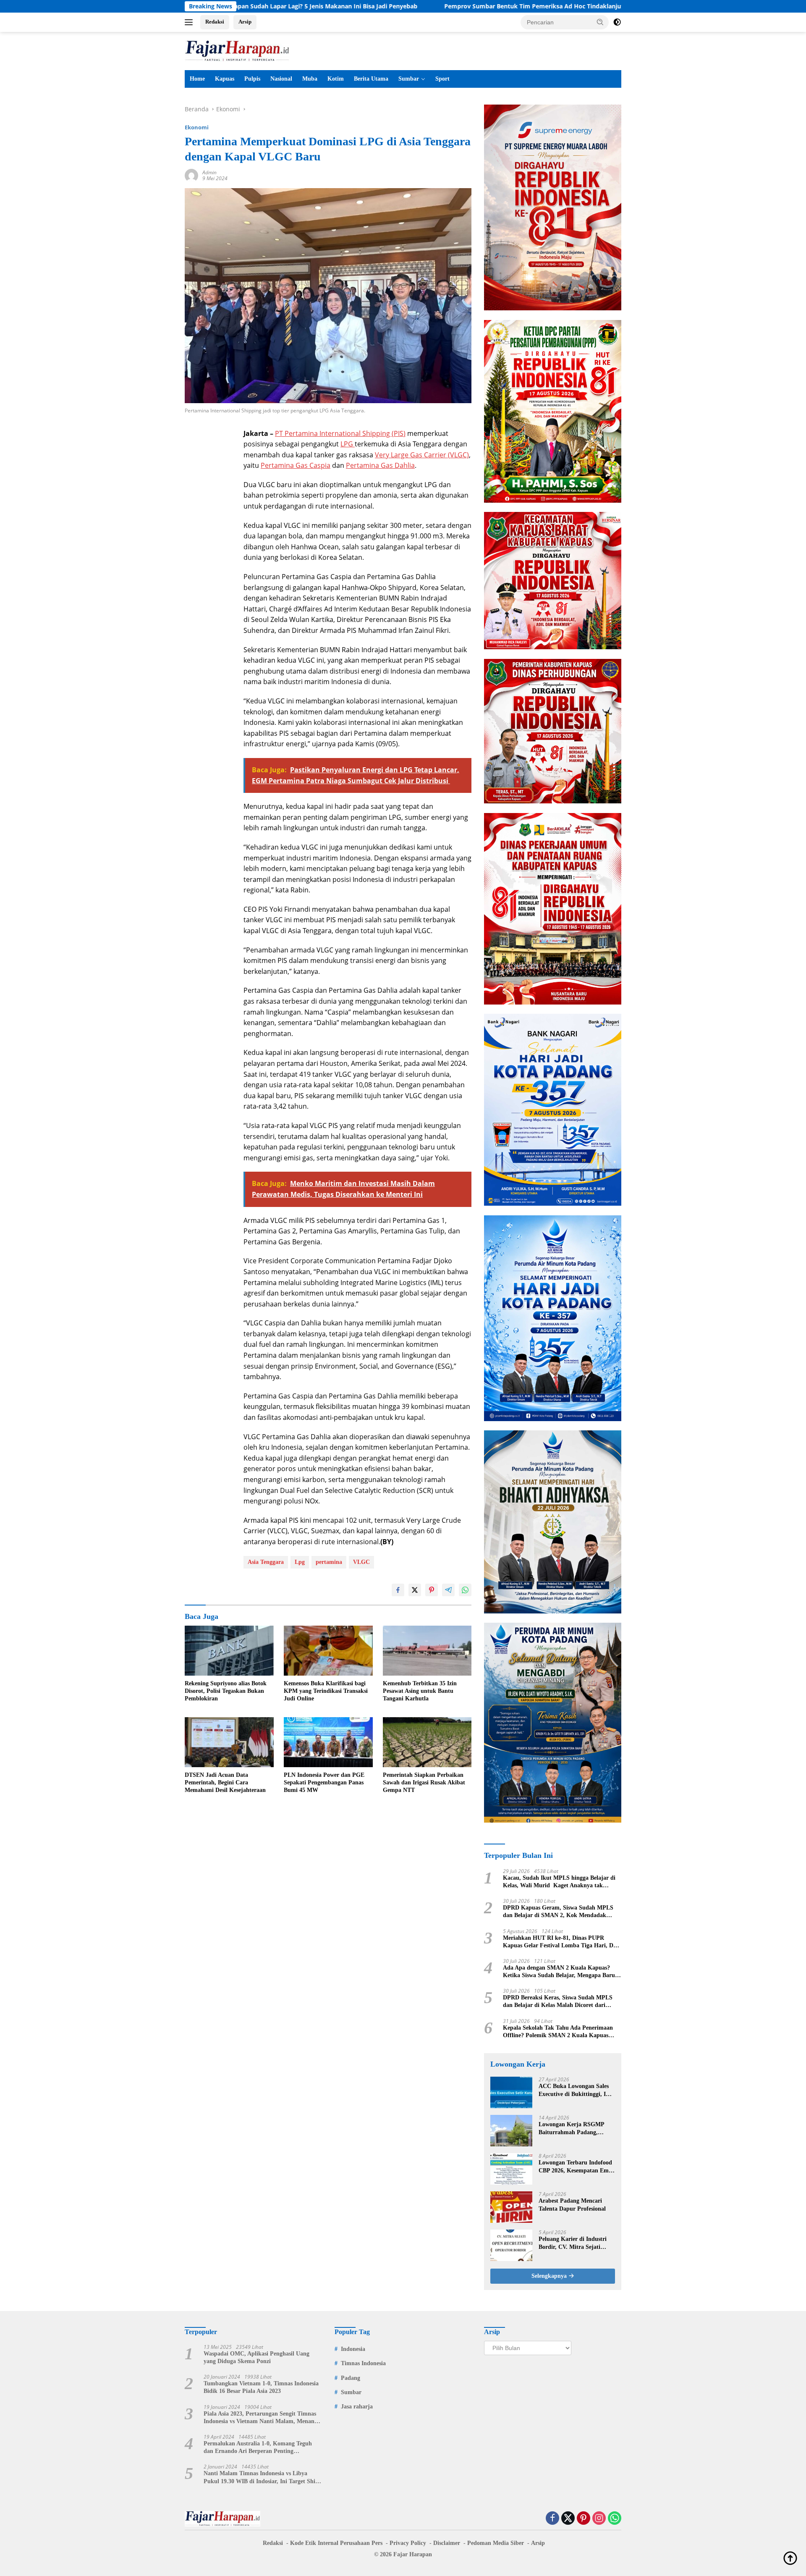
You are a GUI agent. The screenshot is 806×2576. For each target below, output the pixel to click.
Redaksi (215, 22)
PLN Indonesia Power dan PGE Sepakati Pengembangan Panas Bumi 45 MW (324, 1782)
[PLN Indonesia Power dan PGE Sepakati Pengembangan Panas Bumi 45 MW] (328, 1742)
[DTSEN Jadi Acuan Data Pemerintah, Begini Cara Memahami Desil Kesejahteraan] (229, 1742)
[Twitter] (568, 2519)
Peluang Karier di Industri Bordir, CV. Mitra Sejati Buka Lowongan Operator (573, 2243)
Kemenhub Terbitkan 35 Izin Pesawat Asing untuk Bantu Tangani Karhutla (420, 1691)
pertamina (329, 1562)
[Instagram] (599, 2519)
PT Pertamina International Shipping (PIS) (340, 433)
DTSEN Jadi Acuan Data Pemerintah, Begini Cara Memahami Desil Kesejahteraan (225, 1782)
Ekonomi (197, 127)
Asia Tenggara (266, 1562)
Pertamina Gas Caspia (296, 465)
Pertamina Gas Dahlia (380, 465)
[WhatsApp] (615, 2519)
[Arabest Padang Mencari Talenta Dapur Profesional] (511, 2207)
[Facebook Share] (398, 1590)
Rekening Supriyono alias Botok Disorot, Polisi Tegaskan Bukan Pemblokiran (226, 1691)
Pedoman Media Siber (496, 2543)
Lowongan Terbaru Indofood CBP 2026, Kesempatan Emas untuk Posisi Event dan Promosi (576, 2167)
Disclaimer (447, 2543)
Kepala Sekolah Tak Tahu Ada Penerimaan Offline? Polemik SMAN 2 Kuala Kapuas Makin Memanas (558, 2032)
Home (197, 79)
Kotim (336, 79)
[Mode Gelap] (617, 22)
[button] (600, 22)
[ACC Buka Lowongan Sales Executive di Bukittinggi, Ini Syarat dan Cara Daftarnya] (511, 2092)
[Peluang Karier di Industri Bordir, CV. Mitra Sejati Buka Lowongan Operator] (511, 2245)
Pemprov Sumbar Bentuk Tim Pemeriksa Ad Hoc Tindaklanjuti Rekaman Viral (423, 6)
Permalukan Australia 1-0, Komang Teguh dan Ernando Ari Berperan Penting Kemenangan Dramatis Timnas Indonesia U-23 (260, 2448)
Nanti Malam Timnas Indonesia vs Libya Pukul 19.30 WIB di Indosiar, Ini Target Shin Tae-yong (261, 2478)
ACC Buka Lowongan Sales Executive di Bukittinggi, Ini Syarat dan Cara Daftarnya (575, 2090)
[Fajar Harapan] (237, 50)
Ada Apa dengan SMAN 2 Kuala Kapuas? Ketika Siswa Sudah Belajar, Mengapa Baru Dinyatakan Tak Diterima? (559, 1972)
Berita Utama (371, 79)
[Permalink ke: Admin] (191, 175)
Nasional (281, 79)
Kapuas (225, 79)
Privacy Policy (408, 2543)
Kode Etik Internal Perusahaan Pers (336, 2543)
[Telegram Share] (448, 1590)
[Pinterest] (584, 2519)
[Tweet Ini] (415, 1590)
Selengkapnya (550, 2276)
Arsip (245, 22)
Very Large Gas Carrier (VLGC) (422, 455)
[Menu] (190, 22)
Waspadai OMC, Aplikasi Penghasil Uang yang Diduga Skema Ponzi (256, 2357)
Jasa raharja (357, 2407)
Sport (442, 79)
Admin (209, 172)
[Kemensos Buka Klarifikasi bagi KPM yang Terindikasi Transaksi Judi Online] (328, 1651)
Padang (351, 2378)
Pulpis (252, 79)
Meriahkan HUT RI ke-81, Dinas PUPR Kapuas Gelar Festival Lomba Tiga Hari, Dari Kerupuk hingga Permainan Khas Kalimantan (562, 1942)
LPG (348, 444)
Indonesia (353, 2349)
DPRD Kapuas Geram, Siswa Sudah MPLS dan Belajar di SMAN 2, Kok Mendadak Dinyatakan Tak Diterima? (558, 1912)
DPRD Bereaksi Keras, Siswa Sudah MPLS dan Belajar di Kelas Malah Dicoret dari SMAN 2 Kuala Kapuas (558, 2002)
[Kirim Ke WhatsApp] (465, 1590)
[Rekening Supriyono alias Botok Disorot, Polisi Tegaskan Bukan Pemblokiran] (229, 1651)
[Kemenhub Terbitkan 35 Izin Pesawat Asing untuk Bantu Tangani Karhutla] (427, 1651)
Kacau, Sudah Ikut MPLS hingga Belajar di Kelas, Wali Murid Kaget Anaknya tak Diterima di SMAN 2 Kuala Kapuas (559, 1882)
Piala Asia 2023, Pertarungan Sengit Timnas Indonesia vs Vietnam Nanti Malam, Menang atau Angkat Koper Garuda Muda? (260, 2418)
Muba (310, 79)
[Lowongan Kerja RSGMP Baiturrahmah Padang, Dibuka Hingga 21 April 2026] (511, 2131)
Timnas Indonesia (363, 2363)
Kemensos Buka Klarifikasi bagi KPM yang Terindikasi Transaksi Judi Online (326, 1691)
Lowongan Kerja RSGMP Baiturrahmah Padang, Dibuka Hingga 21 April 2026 (576, 2129)
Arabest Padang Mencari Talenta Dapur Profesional (572, 2205)
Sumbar (409, 79)
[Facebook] (552, 2519)
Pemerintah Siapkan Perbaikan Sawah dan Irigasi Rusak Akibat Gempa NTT (424, 1782)
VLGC (361, 1562)
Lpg (300, 1562)
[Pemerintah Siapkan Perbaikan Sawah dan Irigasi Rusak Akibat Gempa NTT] (427, 1742)
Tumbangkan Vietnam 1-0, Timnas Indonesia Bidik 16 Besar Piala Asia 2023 (261, 2387)
